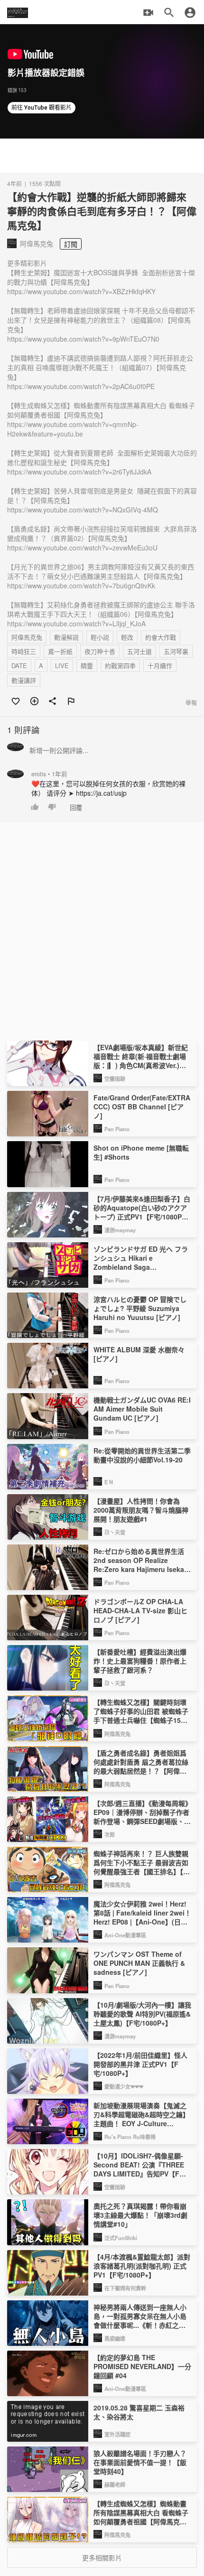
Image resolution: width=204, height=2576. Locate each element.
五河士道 (139, 651)
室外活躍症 (117, 2434)
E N (109, 1482)
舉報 (191, 702)
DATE (19, 665)
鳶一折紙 (60, 651)
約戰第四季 (120, 665)
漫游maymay (120, 1230)
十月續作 (160, 665)
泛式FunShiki (121, 2238)
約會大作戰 (161, 637)
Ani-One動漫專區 (125, 1935)
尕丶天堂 (115, 1532)
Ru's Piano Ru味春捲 (130, 2137)
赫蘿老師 (115, 2484)
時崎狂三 (24, 651)
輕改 (127, 637)
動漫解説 (66, 637)
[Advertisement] (102, 156)
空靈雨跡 (115, 1079)
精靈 (87, 665)
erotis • (49, 774)
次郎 (110, 1834)
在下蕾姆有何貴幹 (125, 2288)
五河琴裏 (176, 651)
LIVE (62, 665)
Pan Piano (117, 1129)
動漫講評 (24, 680)
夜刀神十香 (100, 651)
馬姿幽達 (115, 2338)
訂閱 (71, 244)
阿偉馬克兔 (27, 637)
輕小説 (100, 637)
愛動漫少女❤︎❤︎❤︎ (124, 2086)
